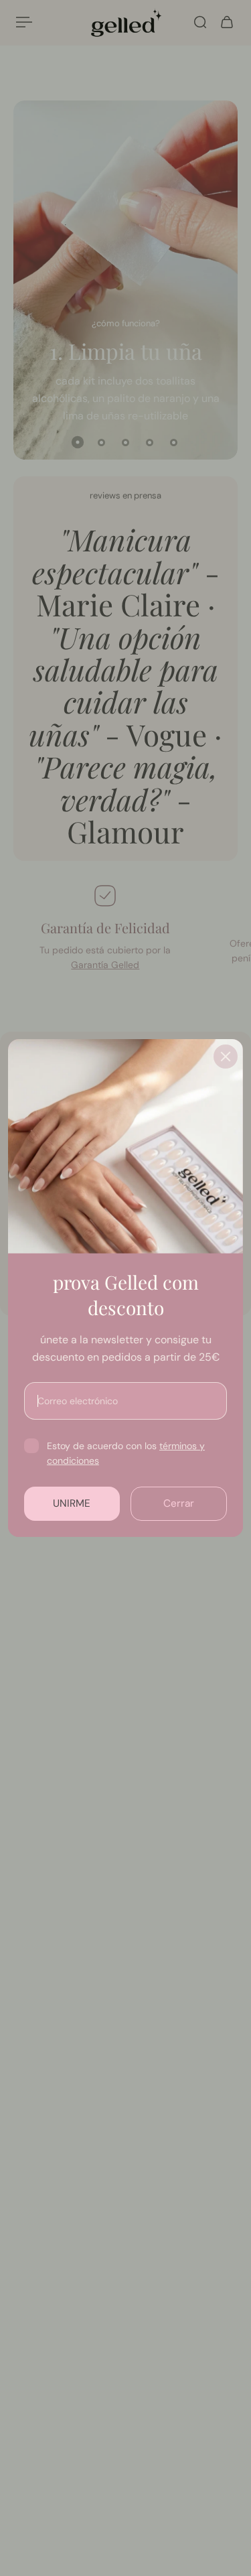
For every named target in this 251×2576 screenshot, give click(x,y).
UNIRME (72, 1503)
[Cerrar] (226, 1057)
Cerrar (179, 1503)
